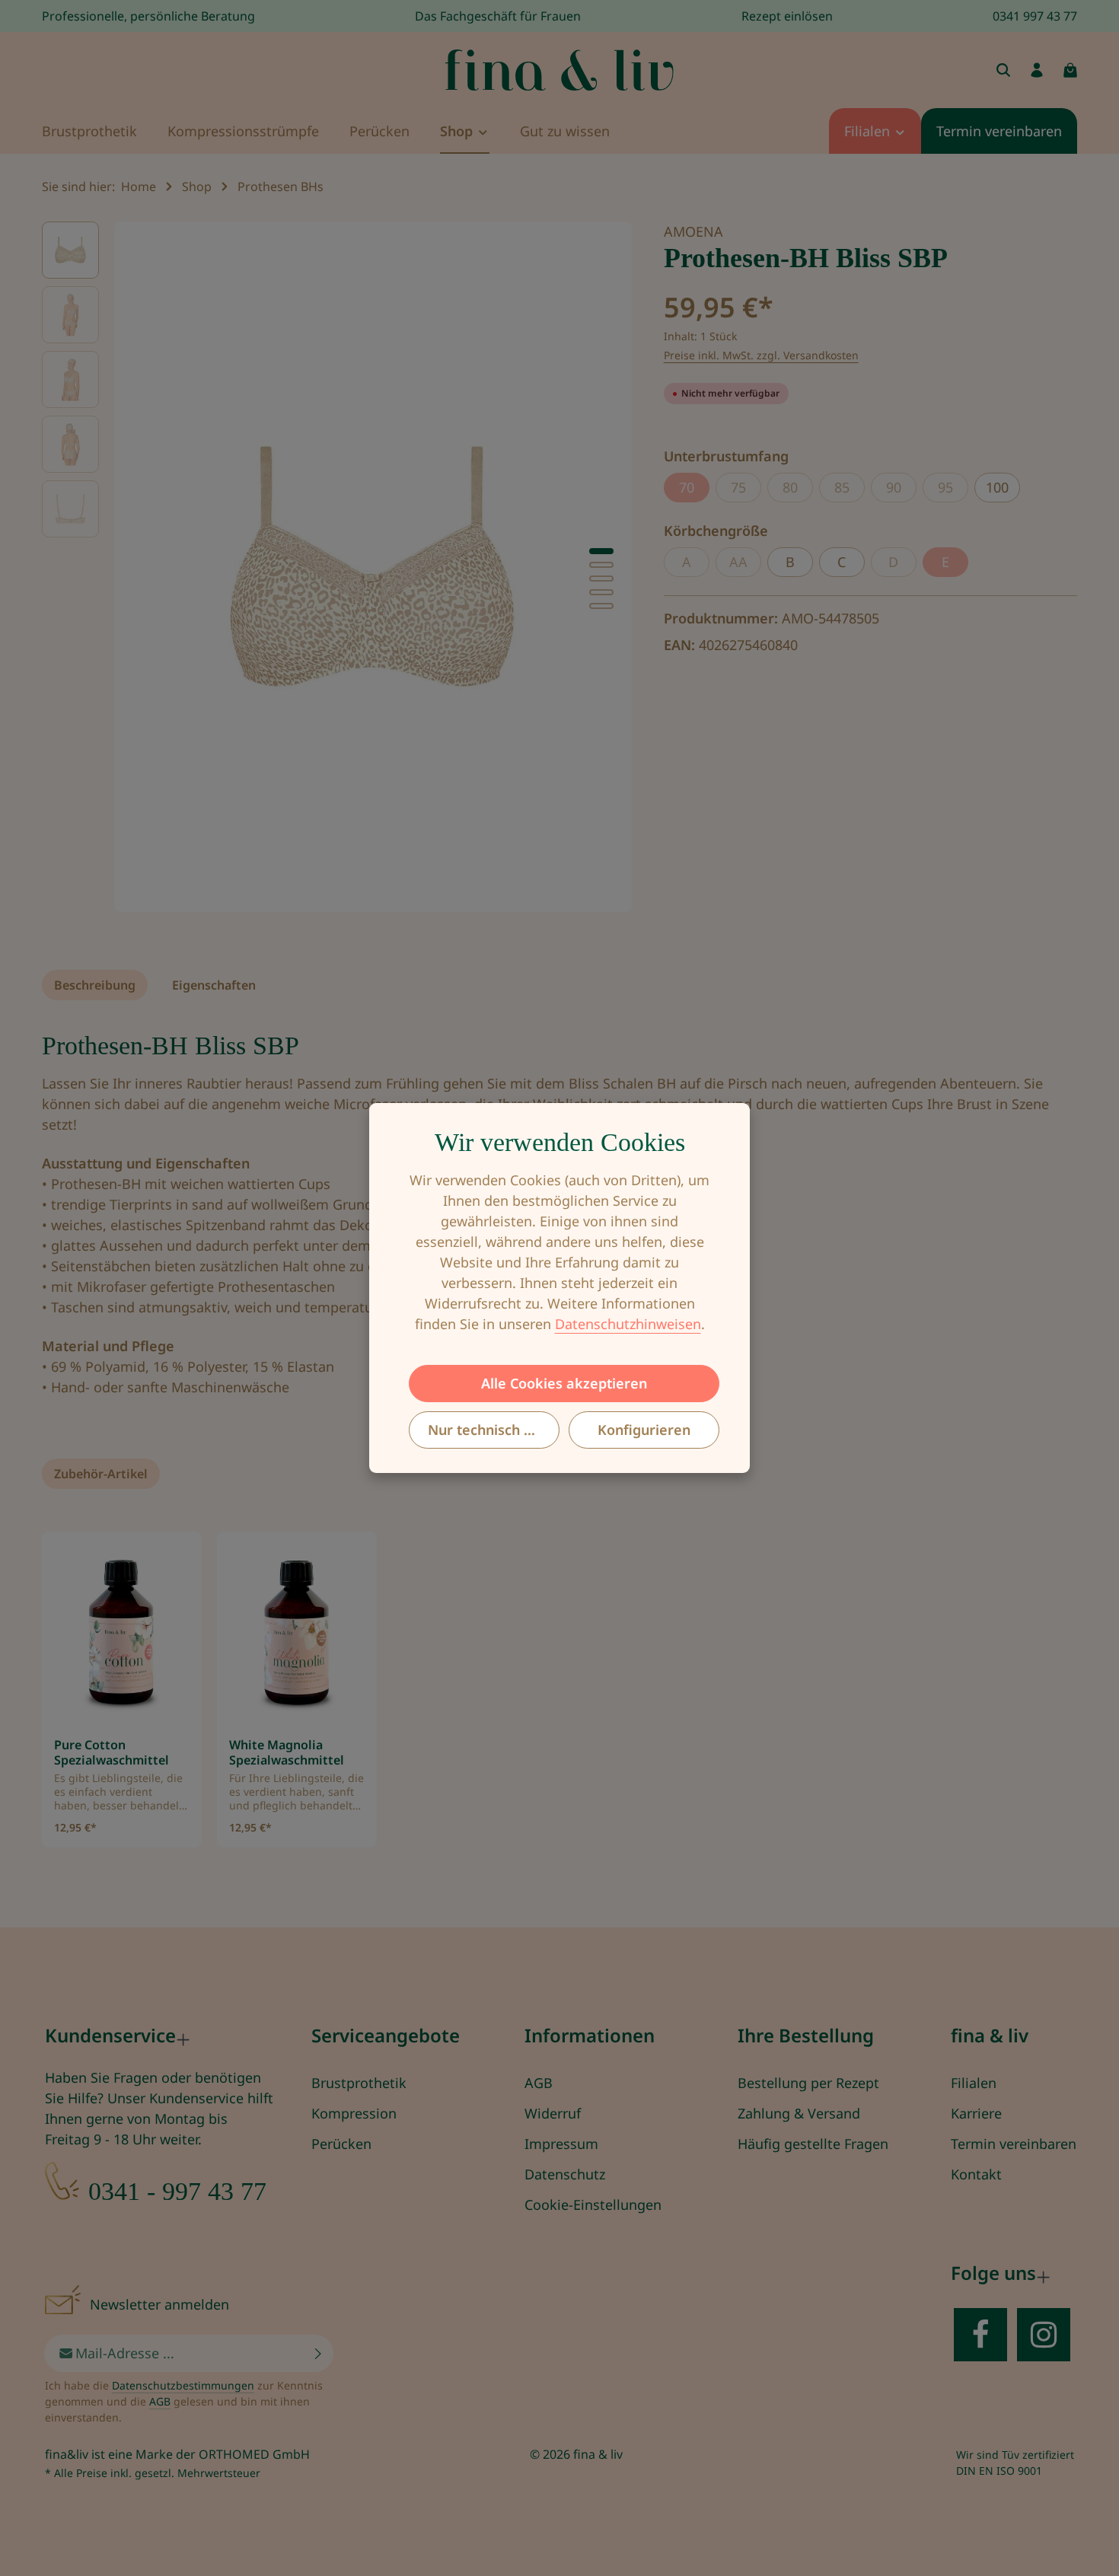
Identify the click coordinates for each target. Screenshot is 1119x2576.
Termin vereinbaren (1014, 2144)
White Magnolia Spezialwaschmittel (287, 1752)
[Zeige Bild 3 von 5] (601, 579)
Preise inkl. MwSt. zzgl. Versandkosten (761, 355)
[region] (338, 567)
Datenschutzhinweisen (628, 1324)
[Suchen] (1003, 70)
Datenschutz (565, 2174)
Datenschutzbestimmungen (183, 2385)
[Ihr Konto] (1037, 70)
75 (746, 490)
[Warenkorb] (1070, 70)
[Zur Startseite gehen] (559, 70)
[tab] (95, 985)
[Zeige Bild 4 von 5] (601, 592)
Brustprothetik (359, 2083)
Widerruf (553, 2113)
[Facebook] (980, 2335)
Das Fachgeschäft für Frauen (498, 16)
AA (745, 565)
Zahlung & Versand (799, 2113)
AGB (539, 2083)
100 (997, 487)
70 (694, 490)
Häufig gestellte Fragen (813, 2144)
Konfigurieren (644, 1430)
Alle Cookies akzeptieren (564, 1383)
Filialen (974, 2083)
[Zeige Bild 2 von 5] (601, 565)
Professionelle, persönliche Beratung (148, 16)
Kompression (354, 2113)
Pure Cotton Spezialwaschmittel (112, 1752)
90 (901, 490)
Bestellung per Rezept (808, 2083)
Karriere (976, 2113)
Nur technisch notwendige (494, 1430)
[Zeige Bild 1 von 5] (601, 551)
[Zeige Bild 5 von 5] (601, 606)
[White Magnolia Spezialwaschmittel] (297, 1634)
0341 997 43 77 (1035, 16)
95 (953, 490)
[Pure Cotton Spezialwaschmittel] (122, 1634)
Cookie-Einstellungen (593, 2205)
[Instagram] (1044, 2335)
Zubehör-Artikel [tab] (101, 1474)
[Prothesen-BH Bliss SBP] (373, 567)
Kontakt (976, 2174)
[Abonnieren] (319, 2353)
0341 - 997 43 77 (177, 2191)
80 (798, 490)
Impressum (561, 2144)
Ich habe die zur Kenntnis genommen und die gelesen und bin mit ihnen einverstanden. (184, 2401)
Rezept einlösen (787, 16)
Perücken (341, 2144)
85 (850, 490)
